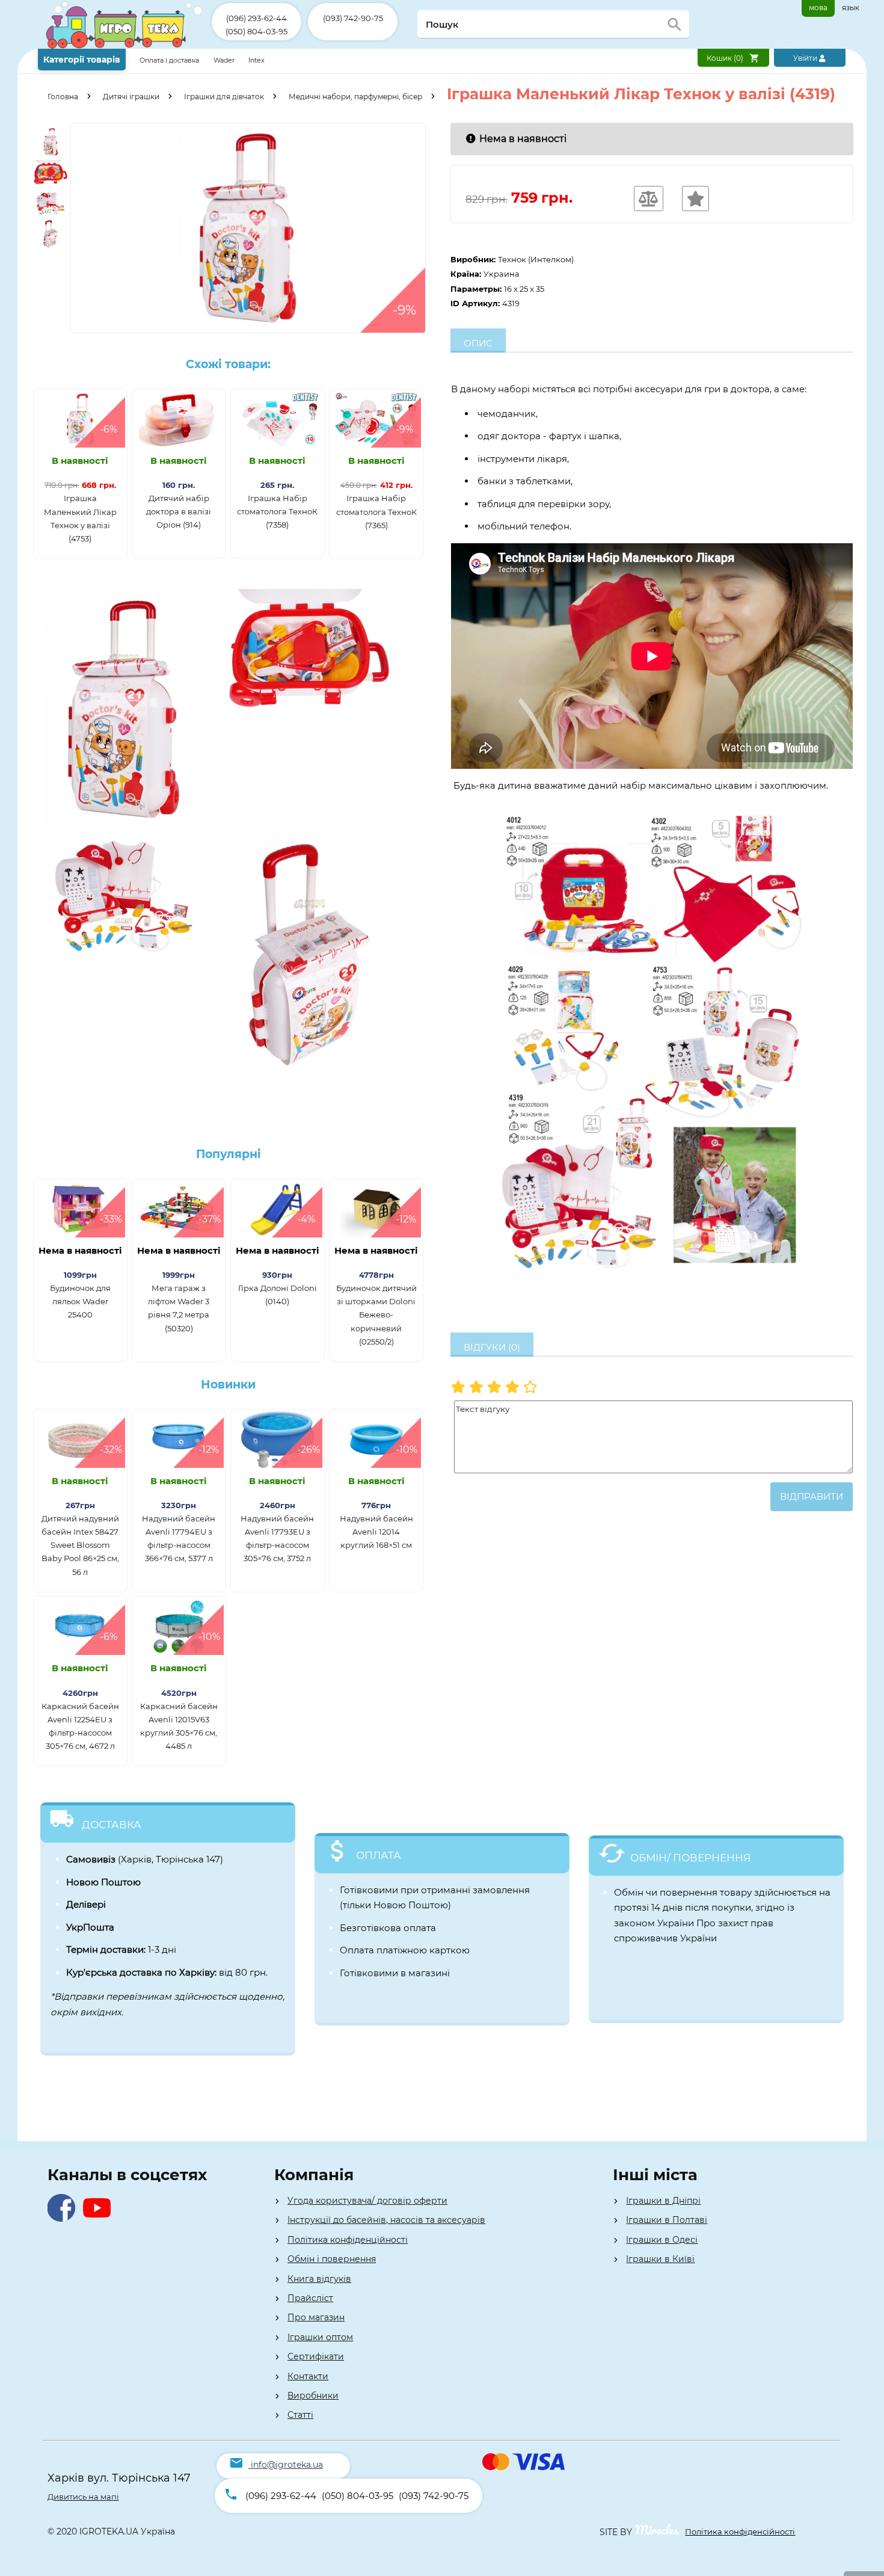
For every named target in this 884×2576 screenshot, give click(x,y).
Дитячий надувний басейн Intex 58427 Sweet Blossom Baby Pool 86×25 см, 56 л (80, 1545)
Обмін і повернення (332, 2259)
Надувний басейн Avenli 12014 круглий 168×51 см (376, 1532)
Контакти (308, 2376)
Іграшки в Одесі (662, 2240)
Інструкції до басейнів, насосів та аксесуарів (386, 2220)
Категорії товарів (82, 60)
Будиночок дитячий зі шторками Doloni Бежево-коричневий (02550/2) (376, 1314)
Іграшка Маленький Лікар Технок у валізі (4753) (80, 518)
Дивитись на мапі (83, 2497)
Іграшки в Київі (660, 2259)
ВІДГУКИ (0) (492, 1347)
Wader (224, 60)
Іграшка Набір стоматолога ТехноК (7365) (376, 511)
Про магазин (316, 2317)
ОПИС (478, 343)
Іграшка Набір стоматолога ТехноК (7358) (277, 511)
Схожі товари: (228, 364)
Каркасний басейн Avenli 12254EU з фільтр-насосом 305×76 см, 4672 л (80, 1726)
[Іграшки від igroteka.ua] (125, 46)
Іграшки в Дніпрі (663, 2201)
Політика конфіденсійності (740, 2531)
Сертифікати (316, 2356)
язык (851, 8)
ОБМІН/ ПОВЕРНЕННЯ (690, 1858)
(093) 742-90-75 (353, 18)
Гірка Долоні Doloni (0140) (278, 1295)
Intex (256, 60)
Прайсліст (310, 2298)
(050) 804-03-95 (256, 31)
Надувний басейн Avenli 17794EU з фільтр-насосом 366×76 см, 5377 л (179, 1538)
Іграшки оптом (320, 2337)
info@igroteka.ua (287, 2465)
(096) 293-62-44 (256, 18)
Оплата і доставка (170, 60)
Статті (300, 2415)
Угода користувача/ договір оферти (367, 2201)
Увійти (806, 58)
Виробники (313, 2396)
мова (818, 8)
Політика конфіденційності (348, 2240)
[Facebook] (64, 2218)
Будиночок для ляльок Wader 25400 (80, 1301)
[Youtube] (100, 2218)
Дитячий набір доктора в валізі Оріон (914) (179, 511)
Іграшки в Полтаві (667, 2220)
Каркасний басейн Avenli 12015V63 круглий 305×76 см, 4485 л (179, 1726)
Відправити (812, 1496)
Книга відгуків (319, 2279)
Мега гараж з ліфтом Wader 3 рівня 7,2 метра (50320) (179, 1308)
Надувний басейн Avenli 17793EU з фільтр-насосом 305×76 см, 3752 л (277, 1538)
